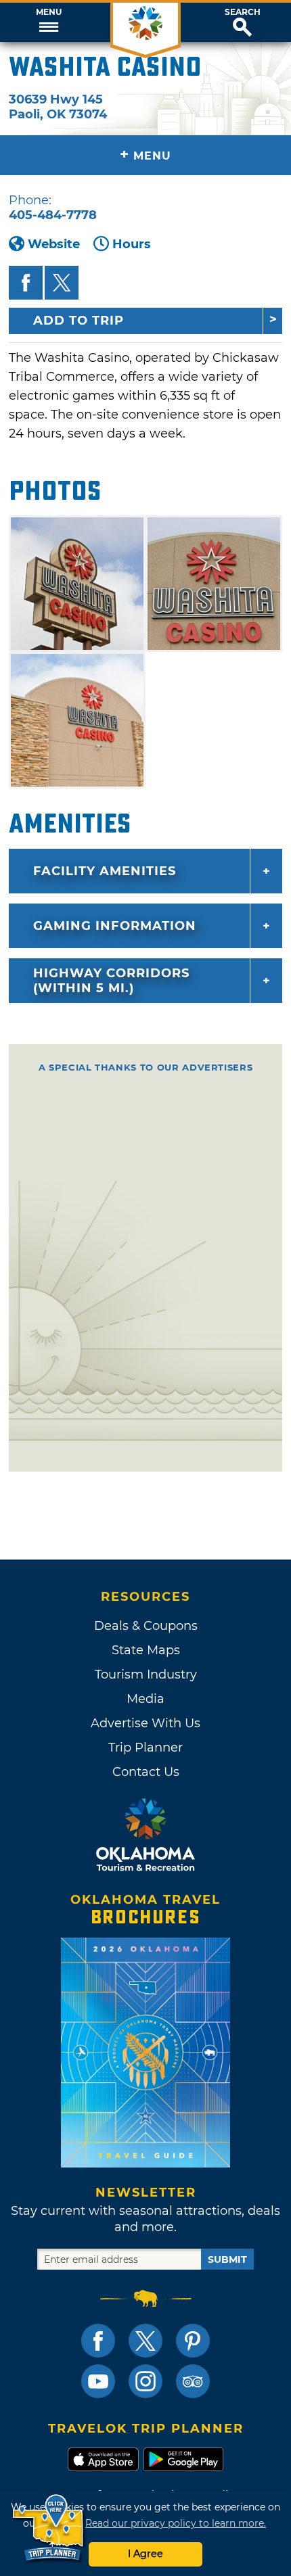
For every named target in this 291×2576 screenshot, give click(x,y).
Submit (227, 2259)
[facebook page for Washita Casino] (26, 283)
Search (243, 12)
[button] (48, 22)
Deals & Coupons (146, 1626)
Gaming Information (115, 926)
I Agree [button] (145, 2554)
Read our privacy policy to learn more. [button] (176, 2523)
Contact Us (146, 1772)
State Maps (146, 1650)
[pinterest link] (193, 2341)
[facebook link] (98, 2341)
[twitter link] (145, 2341)
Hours (132, 244)
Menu (49, 12)
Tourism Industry (146, 1675)
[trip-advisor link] (193, 2381)
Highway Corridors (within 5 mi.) (111, 981)
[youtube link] (98, 2381)
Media (145, 1699)
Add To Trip (79, 321)
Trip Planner (145, 1748)
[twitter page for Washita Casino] (62, 283)
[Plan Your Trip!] (49, 2528)
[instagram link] (145, 2381)
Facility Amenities (105, 871)
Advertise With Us (145, 1723)
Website (54, 244)
